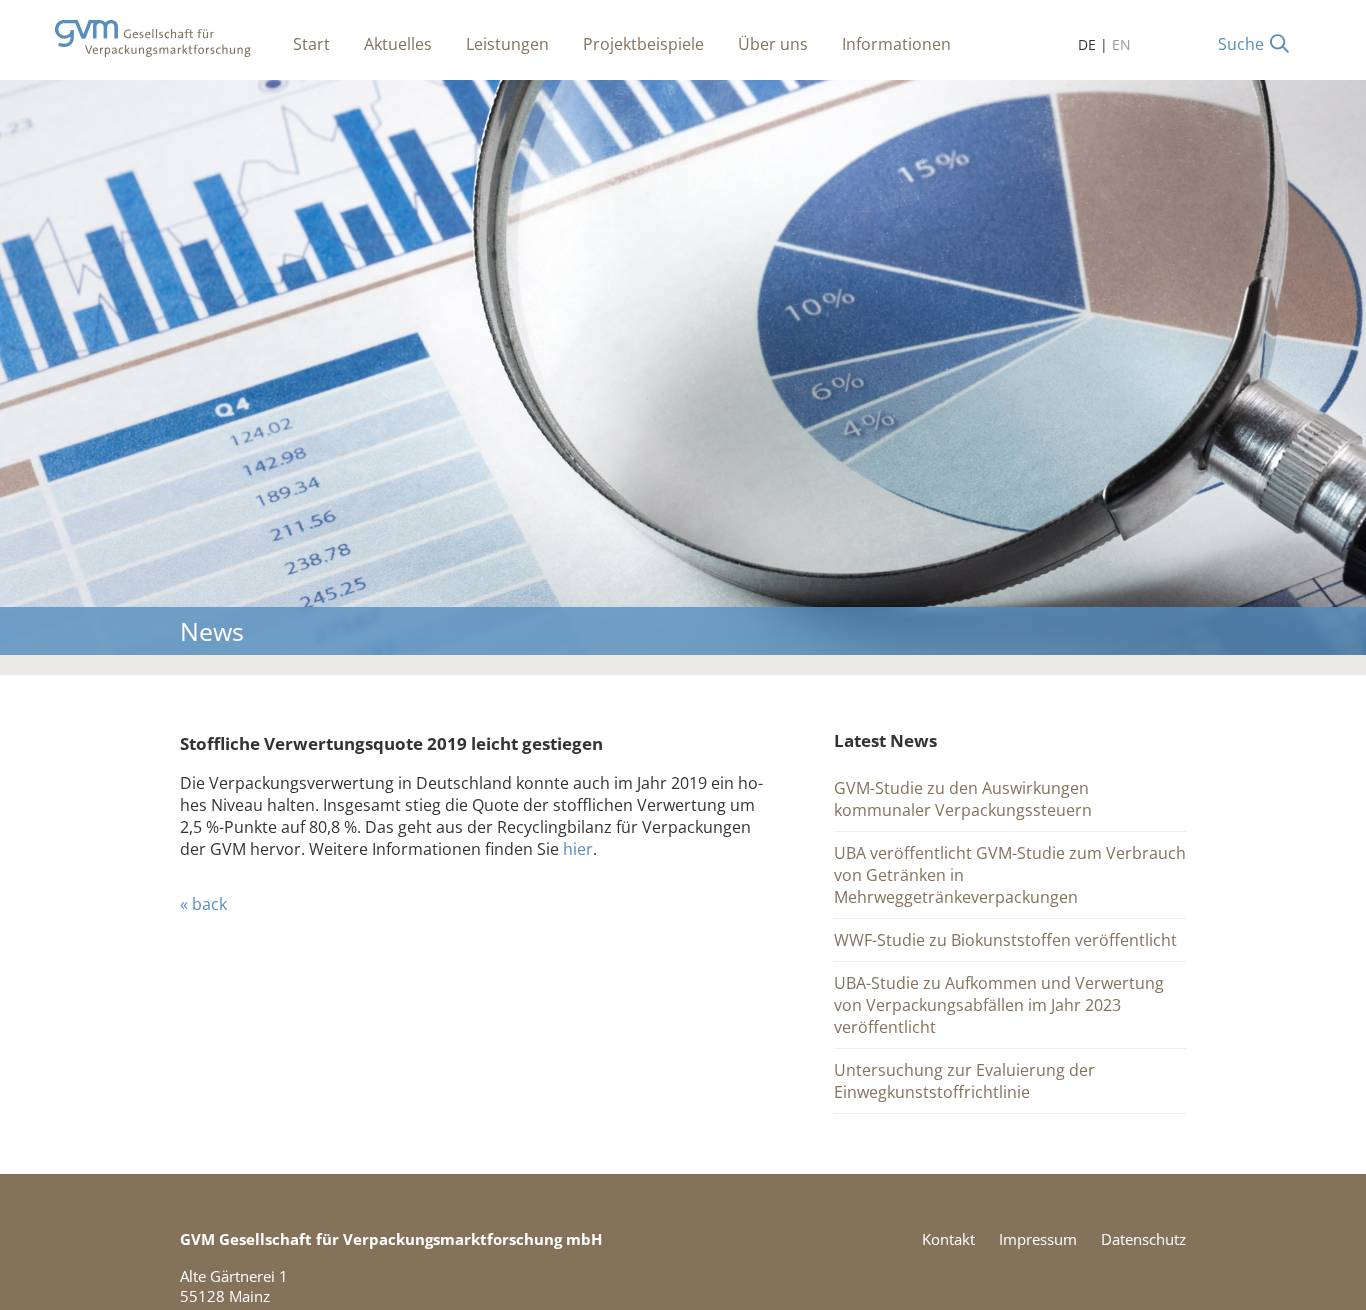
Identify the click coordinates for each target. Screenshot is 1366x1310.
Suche (1241, 44)
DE (1087, 44)
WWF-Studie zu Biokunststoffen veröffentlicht (1005, 940)
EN (1121, 44)
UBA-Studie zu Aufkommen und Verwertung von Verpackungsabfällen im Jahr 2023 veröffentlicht (999, 1005)
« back (203, 904)
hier (578, 849)
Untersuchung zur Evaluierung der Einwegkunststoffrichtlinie (964, 1081)
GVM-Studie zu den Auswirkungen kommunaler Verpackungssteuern (963, 799)
